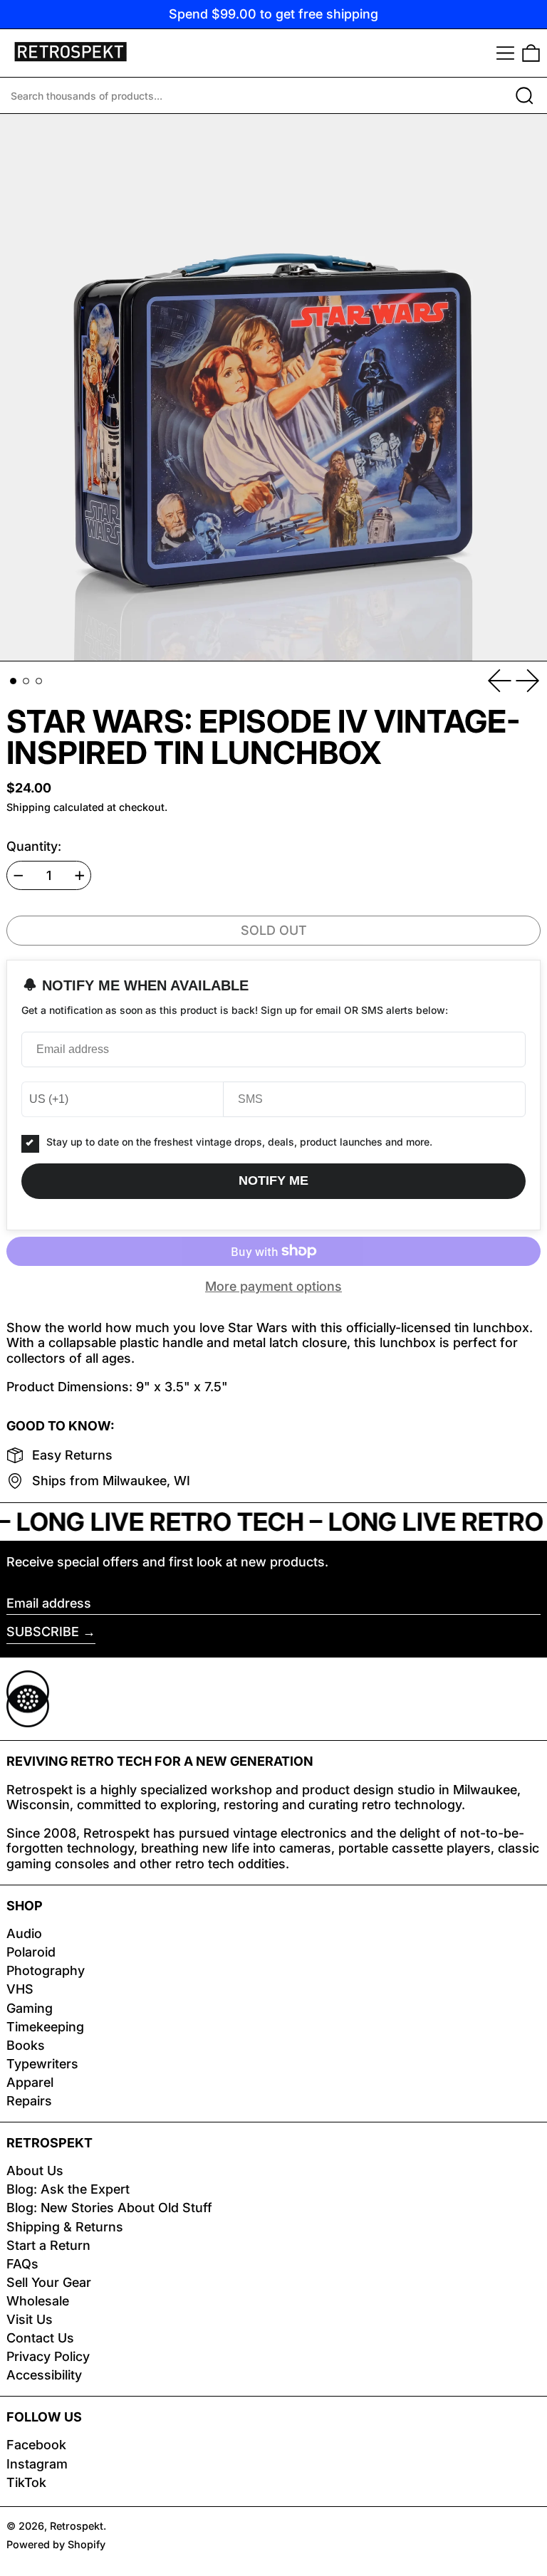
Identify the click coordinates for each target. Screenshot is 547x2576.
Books (26, 2045)
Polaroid (31, 1952)
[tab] (13, 681)
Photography (46, 1970)
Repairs (29, 2101)
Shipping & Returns (65, 2227)
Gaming (30, 2008)
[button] (531, 53)
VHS (20, 1989)
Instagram (37, 2464)
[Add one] (80, 876)
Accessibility (44, 2375)
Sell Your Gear (49, 2282)
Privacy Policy (48, 2356)
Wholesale (38, 2301)
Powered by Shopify (56, 2544)
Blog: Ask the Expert (68, 2189)
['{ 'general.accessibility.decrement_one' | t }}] (19, 876)
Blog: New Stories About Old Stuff (109, 2208)
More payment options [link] (273, 1286)
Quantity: (34, 846)
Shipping (28, 807)
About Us (35, 2171)
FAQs (22, 2264)
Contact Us (40, 2338)
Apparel (30, 2082)
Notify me (273, 1180)
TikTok (26, 2482)
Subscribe (43, 1632)
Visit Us (30, 2319)
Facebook (36, 2445)
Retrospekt (77, 2526)
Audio (24, 1933)
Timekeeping (45, 2027)
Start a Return (48, 2245)
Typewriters (42, 2064)
